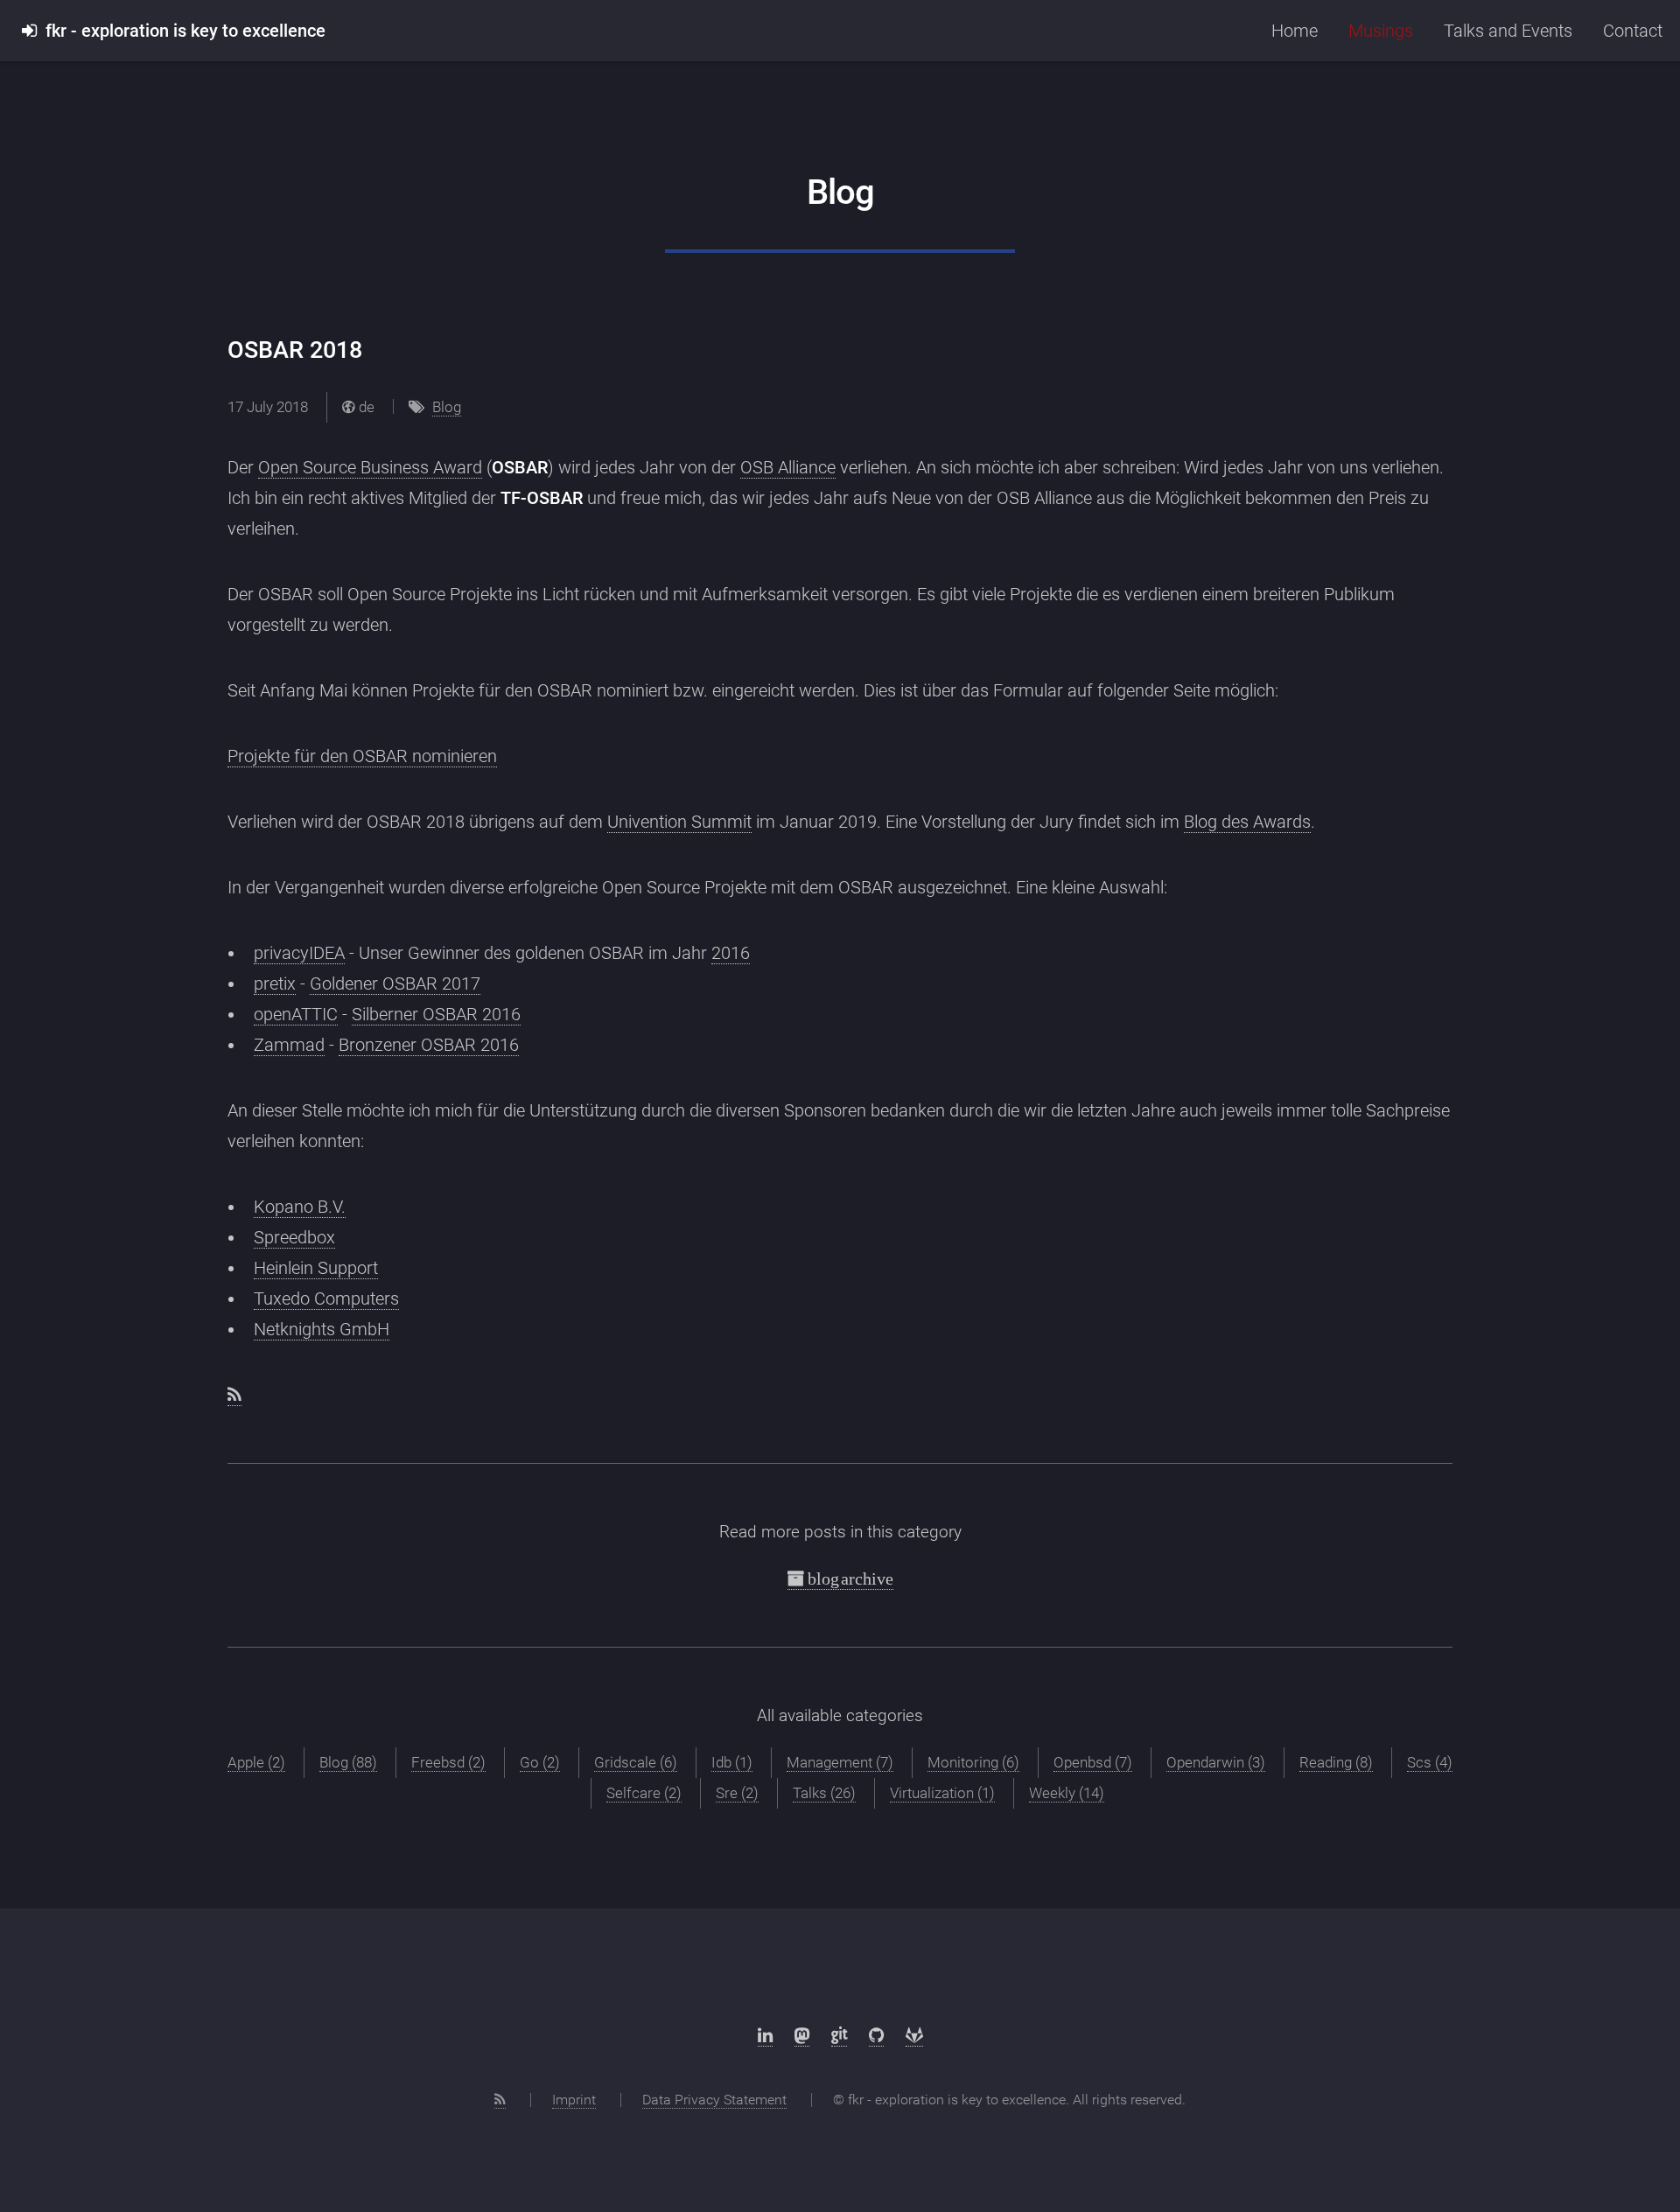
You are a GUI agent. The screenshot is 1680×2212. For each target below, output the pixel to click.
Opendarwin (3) (1216, 1762)
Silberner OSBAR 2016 (436, 1014)
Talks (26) (824, 1793)
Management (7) (840, 1762)
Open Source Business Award (370, 467)
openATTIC (296, 1014)
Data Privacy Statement (714, 2100)
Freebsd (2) (448, 1762)
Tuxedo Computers (326, 1298)
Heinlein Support (316, 1268)
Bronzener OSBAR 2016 (429, 1045)
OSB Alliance (788, 467)
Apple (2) (256, 1762)
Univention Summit (679, 822)
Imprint (574, 2100)
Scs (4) (1430, 1762)
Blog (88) (348, 1762)
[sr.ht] (839, 2036)
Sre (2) (737, 1793)
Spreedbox (294, 1237)
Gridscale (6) (636, 1762)
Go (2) (540, 1762)
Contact (1633, 31)
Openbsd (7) (1093, 1762)
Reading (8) (1336, 1762)
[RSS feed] (234, 1395)
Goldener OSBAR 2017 (395, 983)
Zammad (289, 1045)
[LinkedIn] (765, 2036)
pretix (275, 983)
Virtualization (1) (942, 1793)
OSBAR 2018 (295, 350)
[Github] (876, 2036)
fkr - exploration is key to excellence (181, 31)
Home (1295, 31)
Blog (447, 407)
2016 (731, 953)
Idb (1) (732, 1762)
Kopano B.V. (300, 1207)
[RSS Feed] (500, 2100)
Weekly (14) (1067, 1793)
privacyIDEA (299, 953)
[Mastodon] (802, 2036)
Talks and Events (1508, 31)
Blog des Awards (1247, 822)
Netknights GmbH (322, 1329)
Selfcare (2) (644, 1793)
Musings (1381, 31)
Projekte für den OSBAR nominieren (362, 756)
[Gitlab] (914, 2036)
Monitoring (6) (973, 1762)
